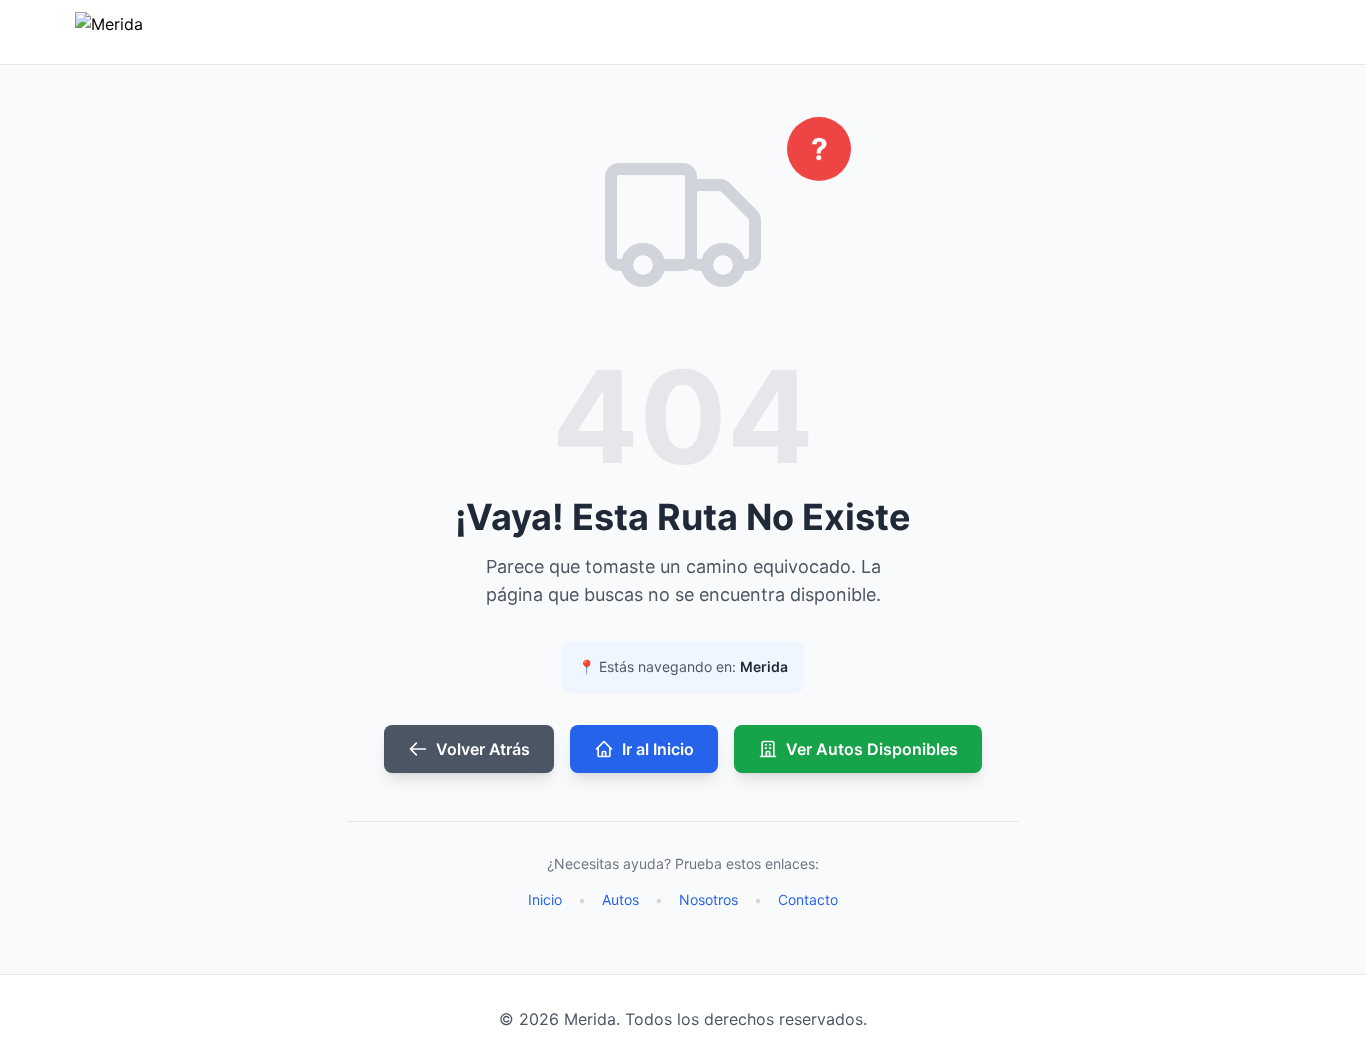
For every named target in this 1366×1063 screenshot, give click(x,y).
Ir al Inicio (658, 749)
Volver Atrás (483, 749)
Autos (620, 899)
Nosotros (708, 899)
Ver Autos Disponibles (872, 749)
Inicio (545, 899)
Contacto (808, 899)
